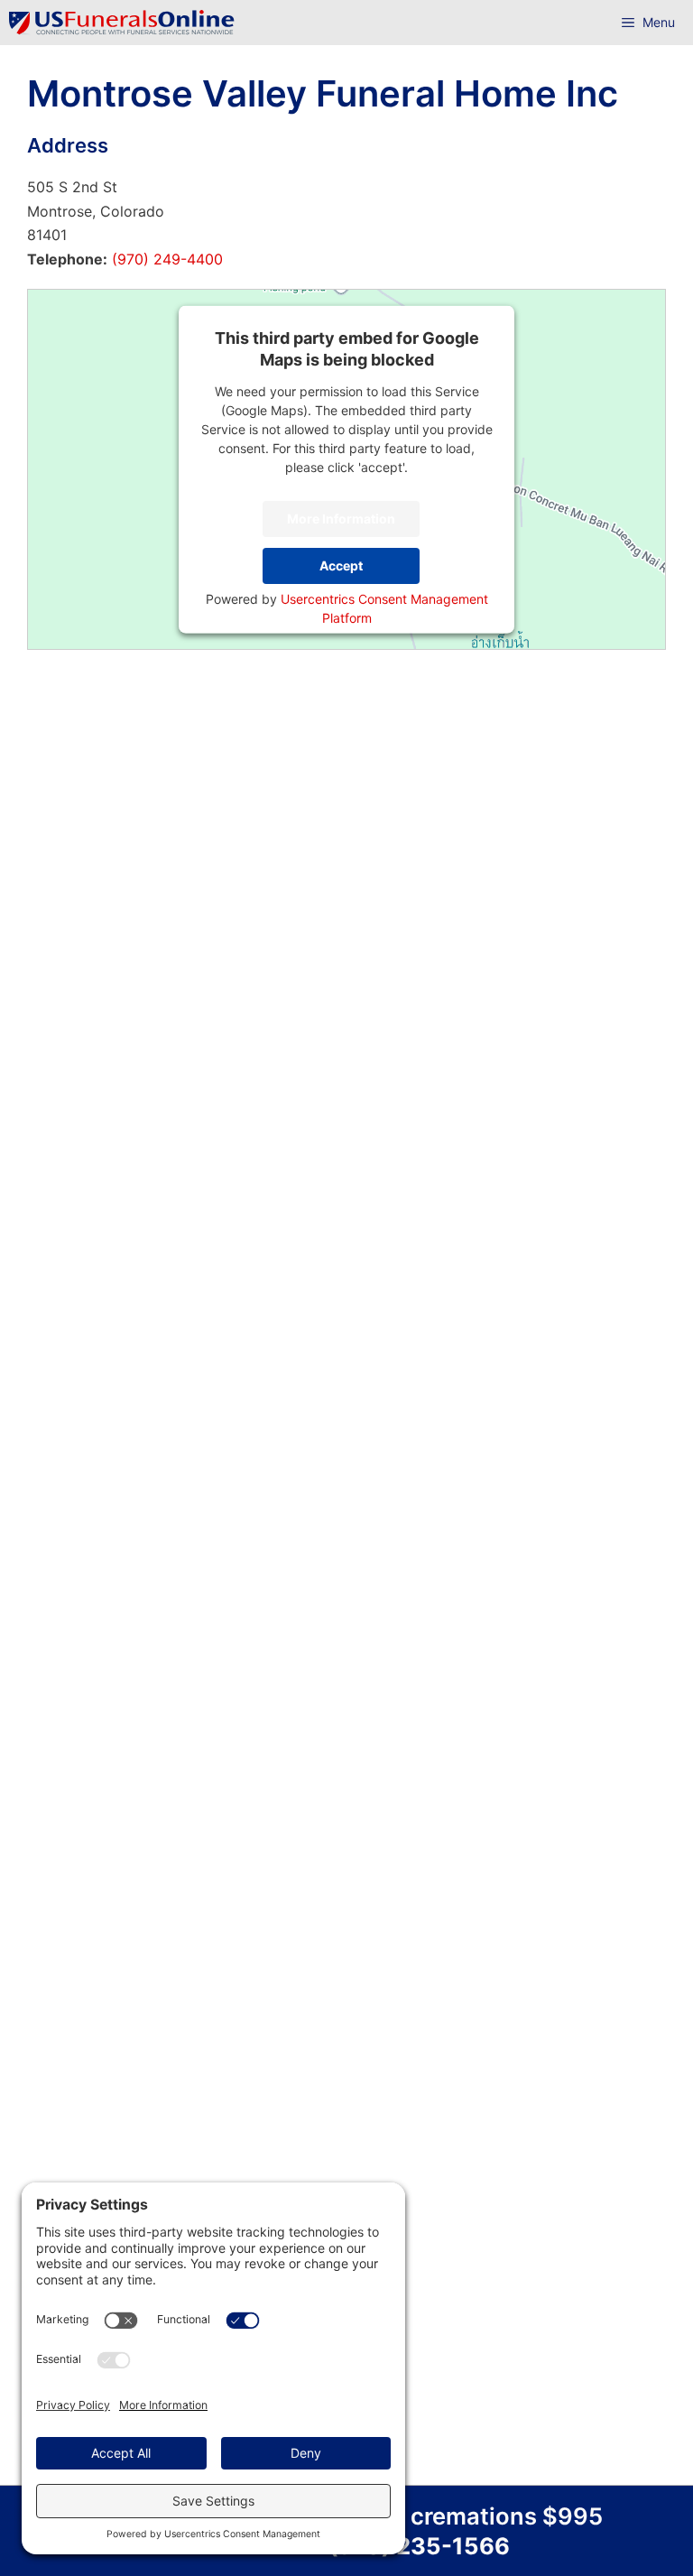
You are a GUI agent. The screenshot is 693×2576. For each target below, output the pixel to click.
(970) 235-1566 (419, 2546)
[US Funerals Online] (122, 23)
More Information (341, 519)
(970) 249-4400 (165, 259)
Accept (341, 565)
